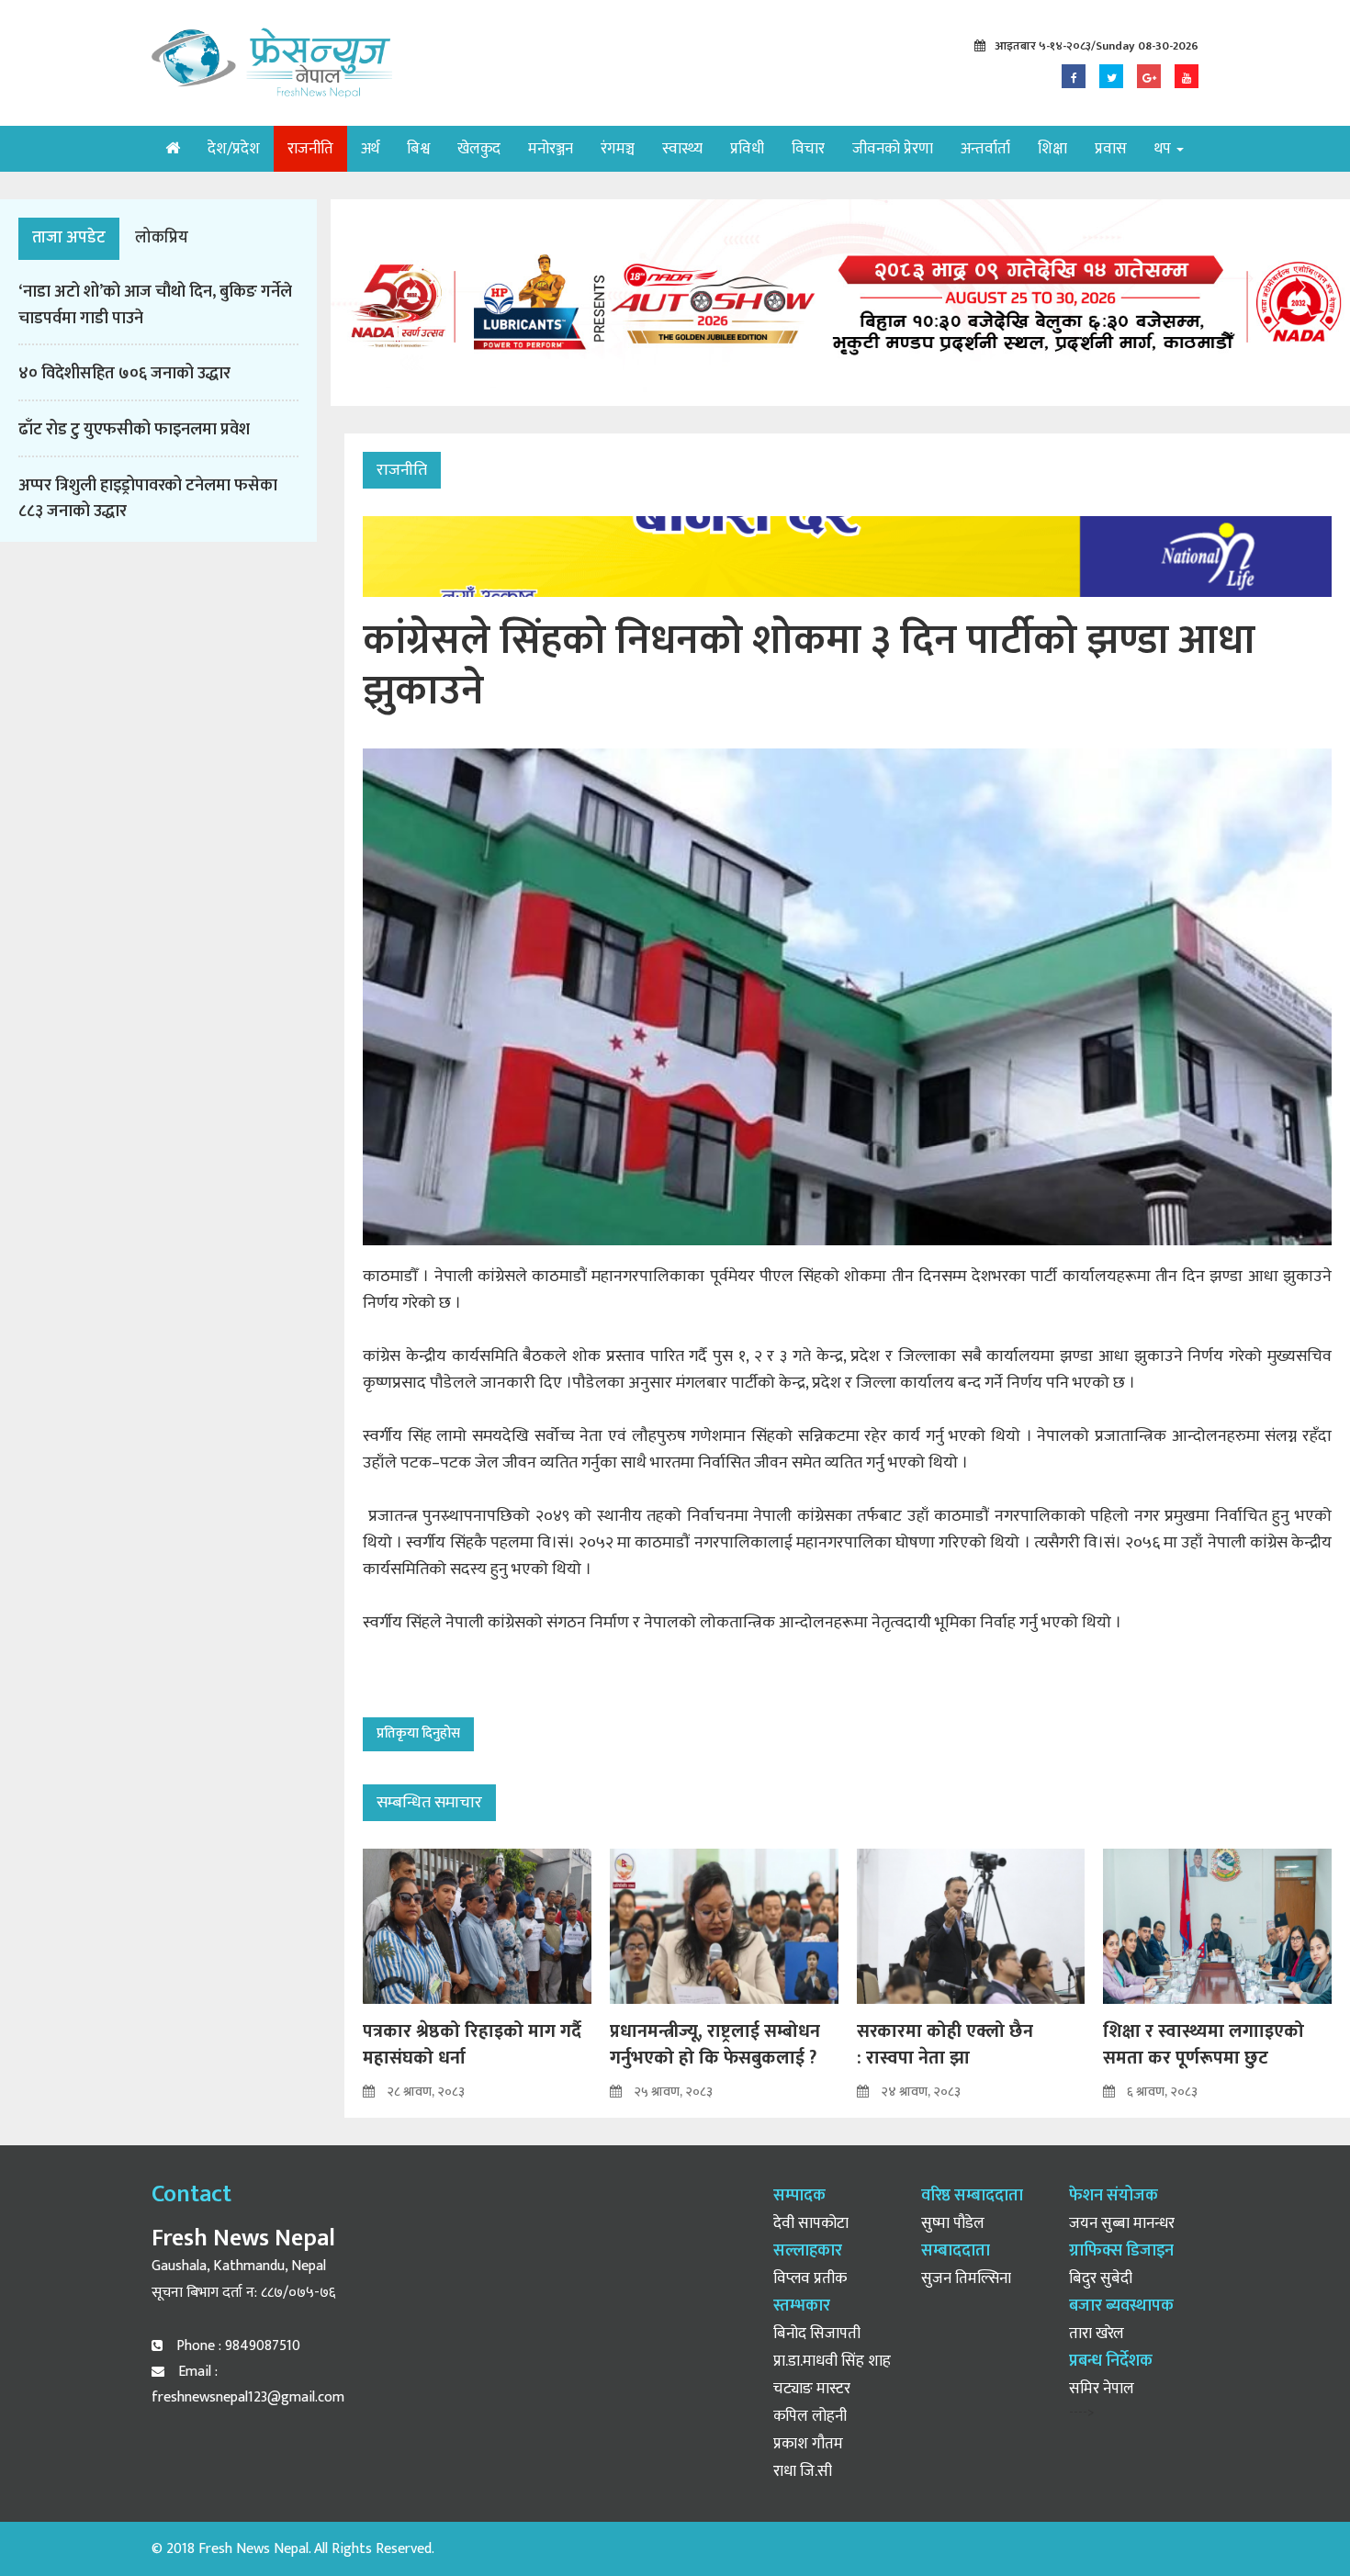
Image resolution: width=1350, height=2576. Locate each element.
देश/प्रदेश (234, 149)
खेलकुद (479, 149)
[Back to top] (1299, 2525)
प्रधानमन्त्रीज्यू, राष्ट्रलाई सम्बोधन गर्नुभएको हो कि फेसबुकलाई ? (715, 2045)
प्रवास (1111, 149)
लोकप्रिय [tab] (162, 238)
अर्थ (370, 149)
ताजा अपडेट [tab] (69, 238)
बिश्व (418, 149)
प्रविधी (747, 149)
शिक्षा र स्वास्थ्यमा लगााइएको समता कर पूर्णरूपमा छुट (1204, 2045)
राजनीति (310, 149)
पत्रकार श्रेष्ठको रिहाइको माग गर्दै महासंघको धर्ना (472, 2045)
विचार (808, 149)
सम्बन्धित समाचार (429, 1803)
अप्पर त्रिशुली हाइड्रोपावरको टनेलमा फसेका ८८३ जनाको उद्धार (148, 499)
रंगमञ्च (618, 149)
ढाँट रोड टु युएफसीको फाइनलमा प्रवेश (134, 430)
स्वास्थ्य (682, 149)
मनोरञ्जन (551, 149)
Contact (191, 2194)
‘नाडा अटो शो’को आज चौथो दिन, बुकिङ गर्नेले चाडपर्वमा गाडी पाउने (155, 305)
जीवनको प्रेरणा (893, 149)
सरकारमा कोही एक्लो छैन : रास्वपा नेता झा (945, 2045)
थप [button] (1164, 149)
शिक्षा (1052, 149)
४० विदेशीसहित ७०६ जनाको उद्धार (124, 374)
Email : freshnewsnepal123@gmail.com (248, 2385)
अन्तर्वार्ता (985, 149)
